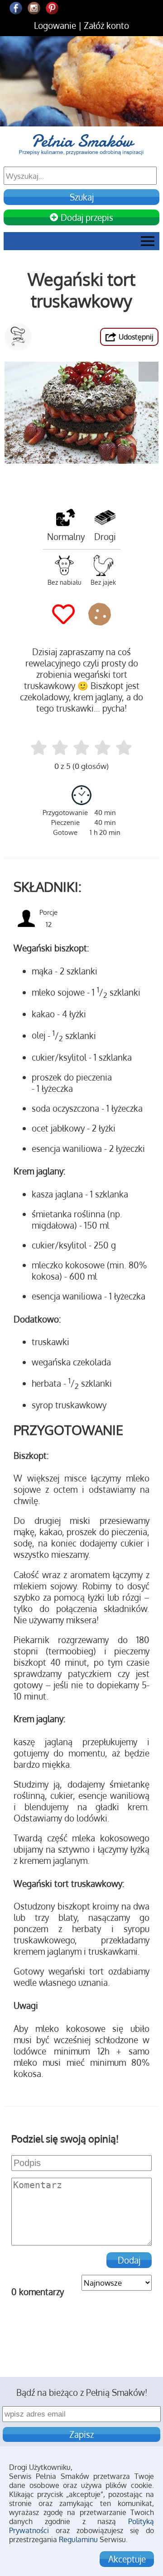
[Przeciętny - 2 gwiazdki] (60, 748)
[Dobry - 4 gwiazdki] (103, 748)
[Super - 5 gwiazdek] (124, 748)
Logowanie (55, 26)
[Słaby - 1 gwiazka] (39, 748)
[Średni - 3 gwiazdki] (81, 748)
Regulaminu (78, 2539)
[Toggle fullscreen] (149, 372)
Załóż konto (106, 26)
